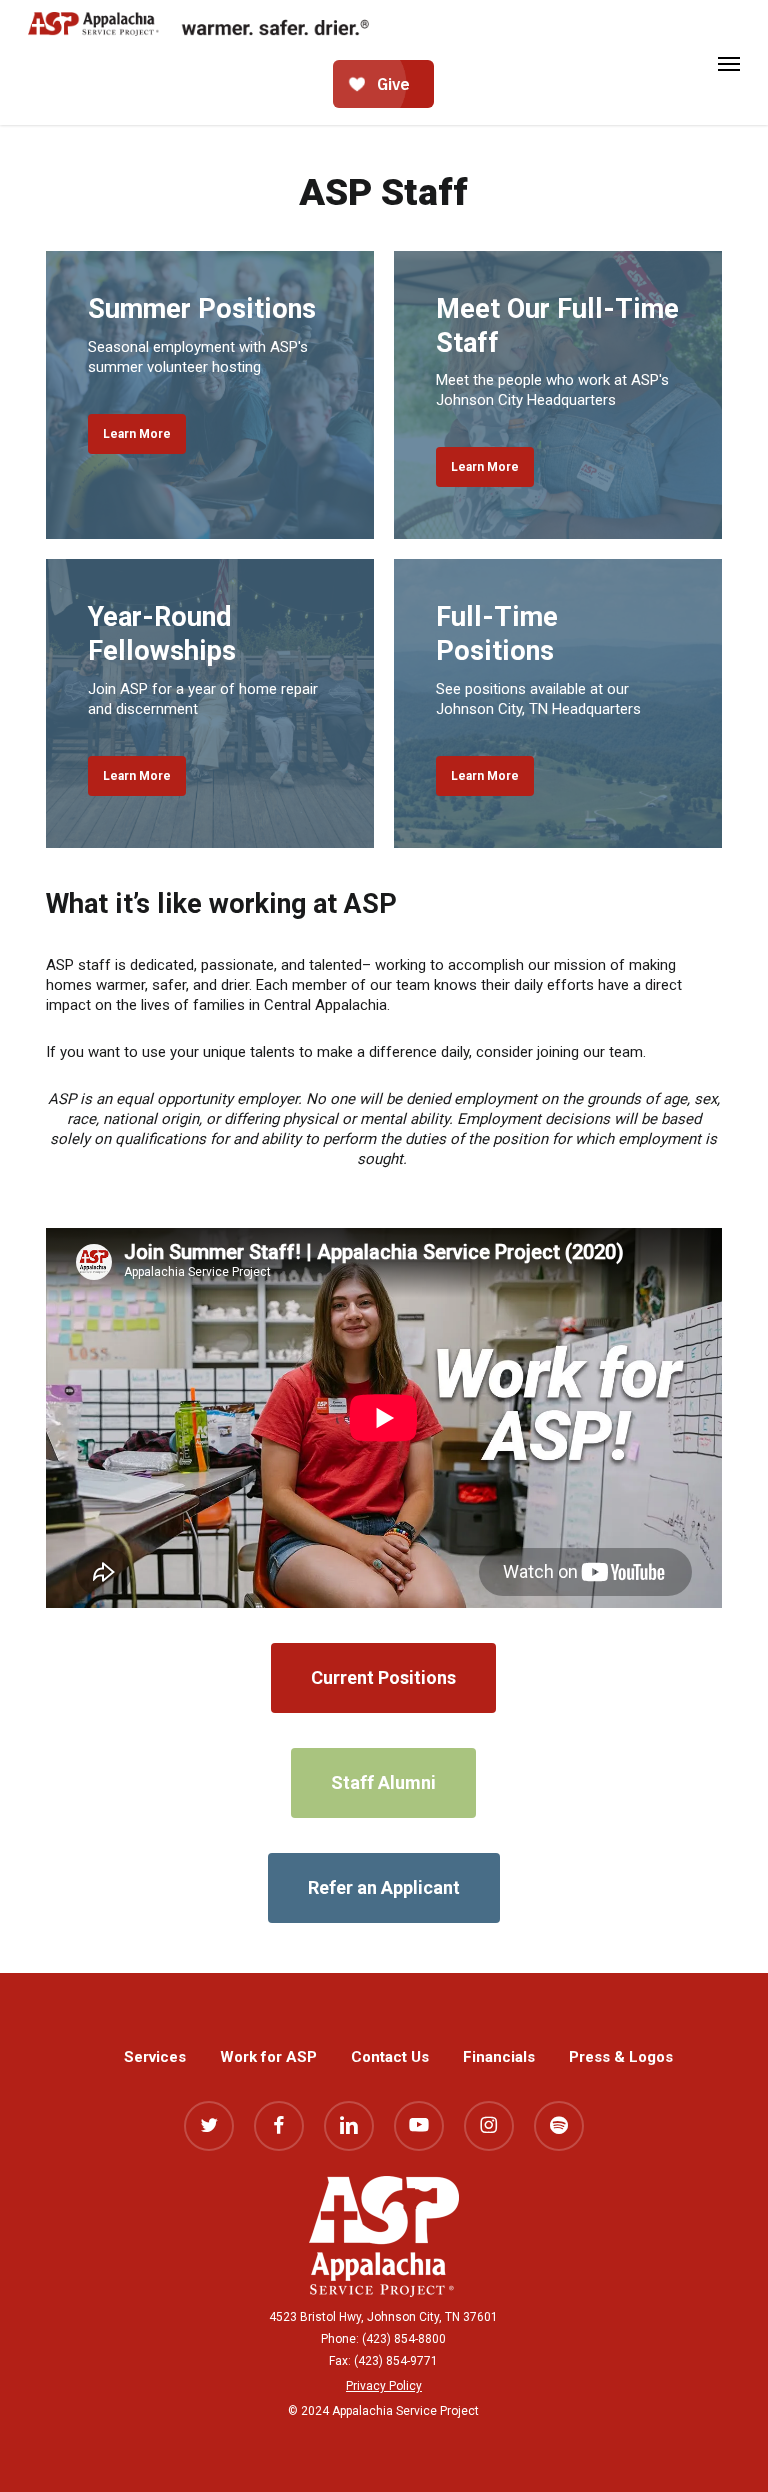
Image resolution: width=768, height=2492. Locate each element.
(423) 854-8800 (404, 2339)
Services (155, 2057)
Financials (499, 2057)
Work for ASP (268, 2057)
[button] (729, 63)
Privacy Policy (384, 2386)
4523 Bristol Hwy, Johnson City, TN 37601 (383, 2317)
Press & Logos (621, 2057)
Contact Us (390, 2057)
